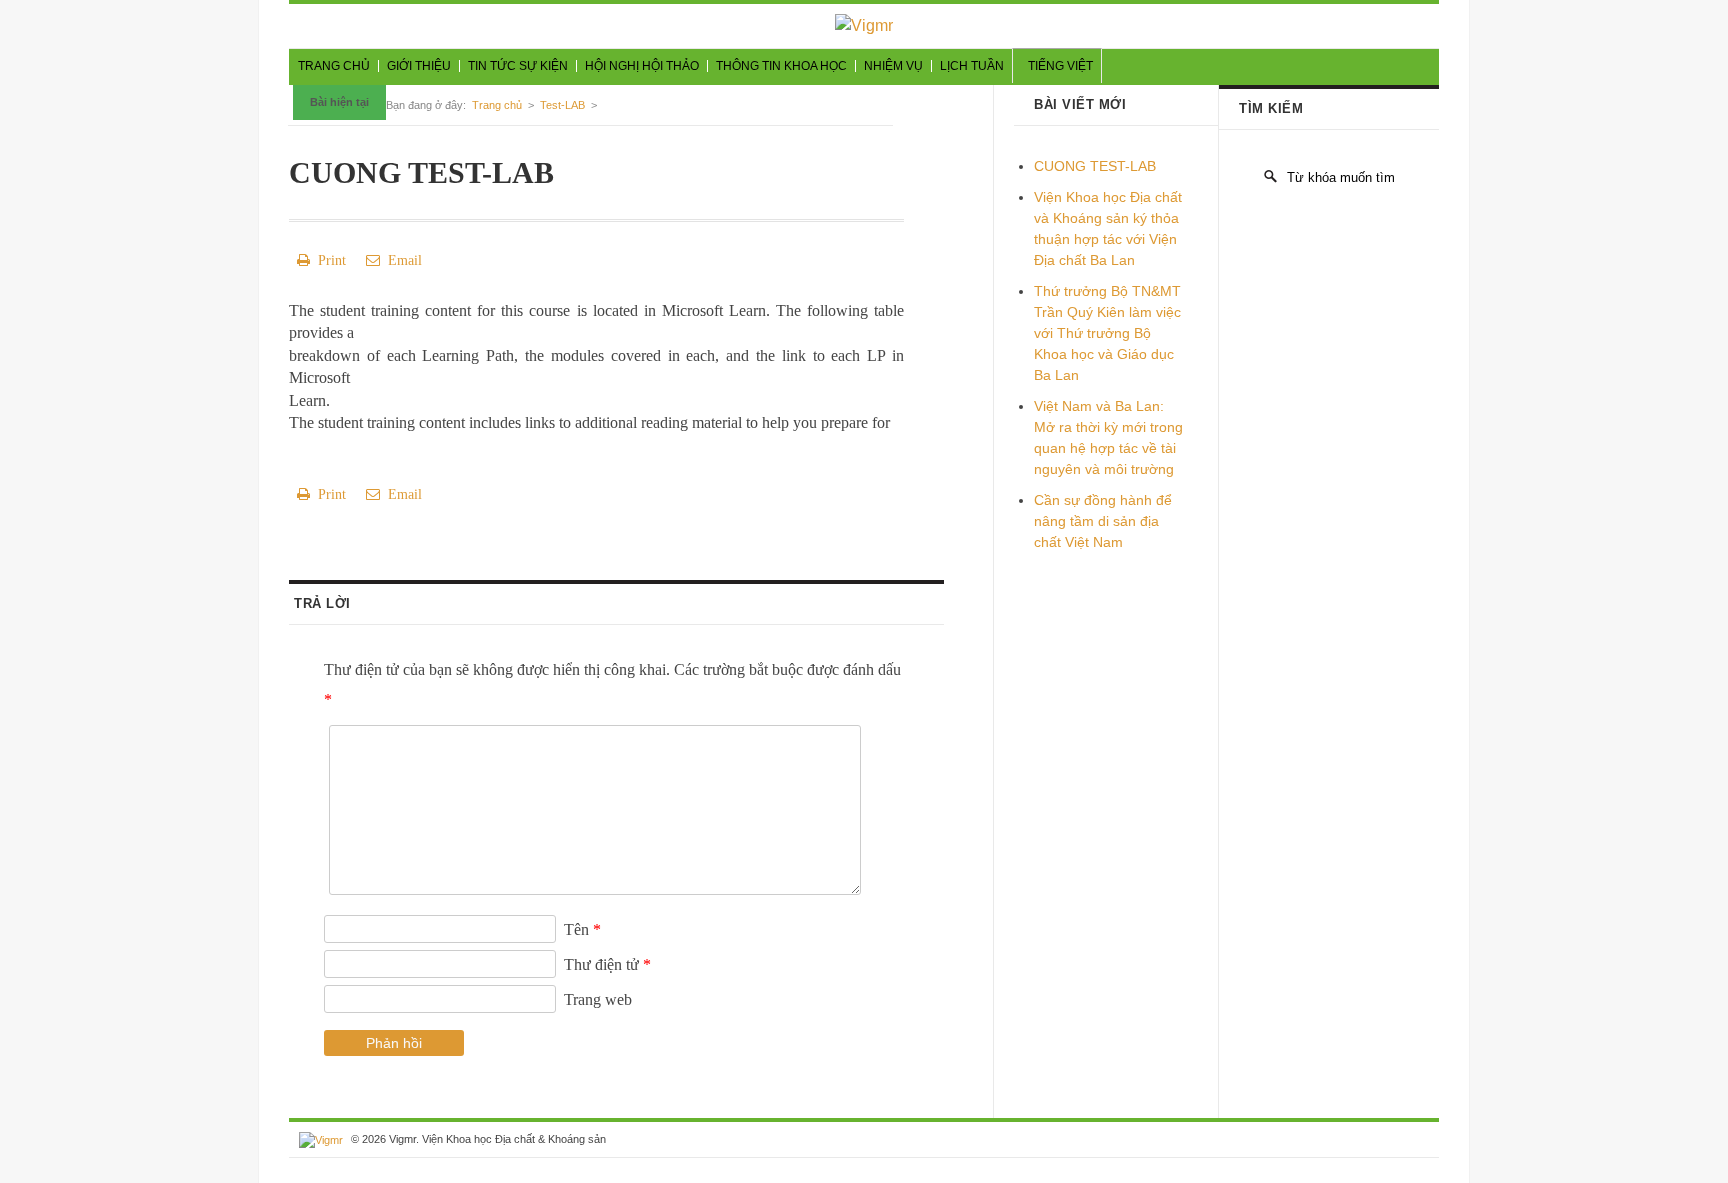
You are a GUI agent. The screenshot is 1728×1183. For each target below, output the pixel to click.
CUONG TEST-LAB (1095, 166)
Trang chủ (334, 66)
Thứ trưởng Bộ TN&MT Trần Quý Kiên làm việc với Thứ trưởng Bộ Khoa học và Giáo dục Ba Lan (1107, 333)
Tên (582, 929)
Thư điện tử (607, 964)
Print (328, 260)
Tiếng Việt (1060, 66)
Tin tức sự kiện (518, 66)
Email (401, 260)
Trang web (598, 999)
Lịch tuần (972, 66)
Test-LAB (562, 105)
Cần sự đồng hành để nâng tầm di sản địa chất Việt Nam (1103, 521)
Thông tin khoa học (781, 66)
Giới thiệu (419, 66)
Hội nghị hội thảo (642, 66)
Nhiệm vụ (893, 66)
